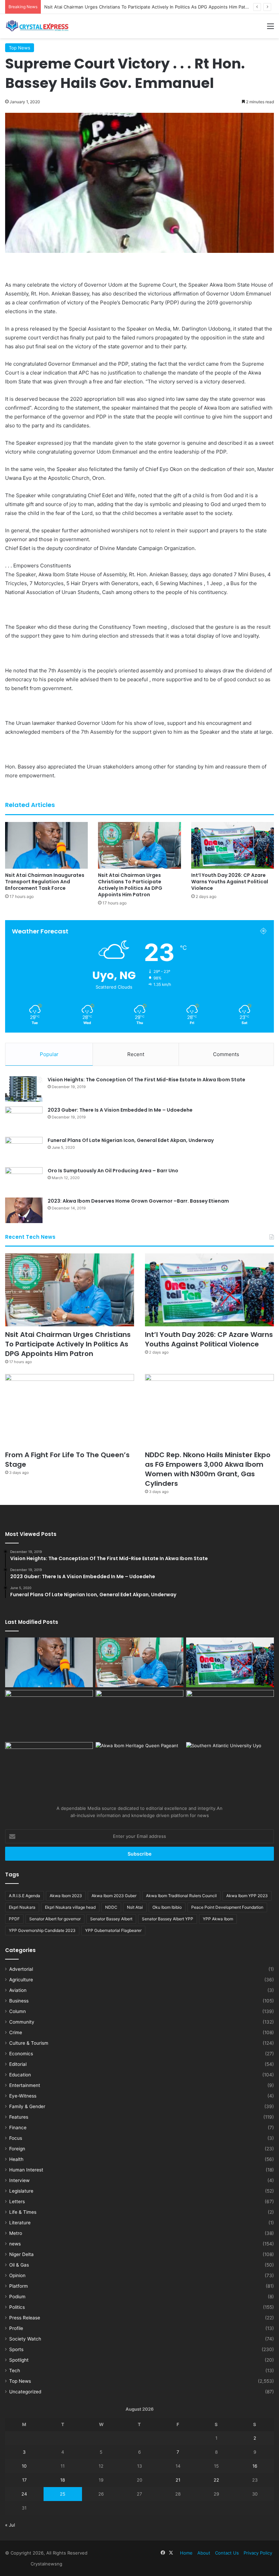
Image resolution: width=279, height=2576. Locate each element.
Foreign (17, 2149)
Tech (15, 2371)
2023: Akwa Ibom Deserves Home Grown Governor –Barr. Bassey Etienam (138, 1201)
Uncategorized (25, 2392)
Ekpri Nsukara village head (70, 1907)
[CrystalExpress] (37, 26)
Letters (17, 2201)
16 (255, 2466)
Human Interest (26, 2170)
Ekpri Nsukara (22, 1907)
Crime (16, 2032)
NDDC (111, 1907)
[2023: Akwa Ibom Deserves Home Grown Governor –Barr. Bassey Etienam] (24, 1210)
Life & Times (23, 2212)
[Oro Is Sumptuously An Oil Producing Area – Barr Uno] (24, 1180)
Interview (19, 2180)
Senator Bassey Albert (111, 1919)
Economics (21, 2054)
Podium (17, 2297)
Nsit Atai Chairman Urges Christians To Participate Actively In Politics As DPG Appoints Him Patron (130, 885)
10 (24, 2466)
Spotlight (19, 2360)
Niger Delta (21, 2254)
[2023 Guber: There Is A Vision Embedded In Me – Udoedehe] (24, 1119)
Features (19, 2117)
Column (18, 2011)
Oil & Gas (19, 2265)
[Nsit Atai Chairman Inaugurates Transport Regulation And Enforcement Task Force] (46, 845)
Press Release (25, 2318)
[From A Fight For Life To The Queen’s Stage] (70, 1411)
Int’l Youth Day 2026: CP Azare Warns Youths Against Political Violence (119, 7)
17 (24, 2480)
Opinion (17, 2275)
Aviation (18, 1990)
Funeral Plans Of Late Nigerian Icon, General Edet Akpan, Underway (131, 1140)
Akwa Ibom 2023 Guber (114, 1896)
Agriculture (21, 1980)
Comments (226, 1054)
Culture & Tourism (29, 2043)
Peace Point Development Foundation (227, 1907)
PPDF (14, 1919)
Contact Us (227, 2553)
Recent (136, 1054)
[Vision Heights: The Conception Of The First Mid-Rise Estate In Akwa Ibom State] (24, 1089)
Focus (16, 2138)
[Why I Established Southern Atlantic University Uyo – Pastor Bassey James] (230, 1767)
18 (63, 2480)
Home (186, 2553)
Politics (17, 2307)
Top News (20, 48)
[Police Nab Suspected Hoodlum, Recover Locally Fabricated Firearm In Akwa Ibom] (49, 1767)
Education (20, 2075)
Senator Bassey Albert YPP (168, 1919)
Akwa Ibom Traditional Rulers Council (181, 1896)
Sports (16, 2349)
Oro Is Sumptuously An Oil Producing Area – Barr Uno (113, 1171)
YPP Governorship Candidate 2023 (42, 1930)
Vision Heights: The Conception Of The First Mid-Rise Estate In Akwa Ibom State (146, 1080)
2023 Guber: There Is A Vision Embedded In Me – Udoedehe (120, 1110)
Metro (16, 2233)
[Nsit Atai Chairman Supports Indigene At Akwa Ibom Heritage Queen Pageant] (139, 1767)
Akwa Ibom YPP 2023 (247, 1896)
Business (19, 2001)
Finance (18, 2128)
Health (16, 2159)
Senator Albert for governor (55, 1919)
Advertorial (21, 1969)
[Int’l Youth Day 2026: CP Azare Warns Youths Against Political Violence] (233, 845)
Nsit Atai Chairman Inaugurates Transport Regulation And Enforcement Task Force (45, 882)
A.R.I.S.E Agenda (24, 1896)
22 (216, 2480)
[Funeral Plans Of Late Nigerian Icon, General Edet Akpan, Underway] (24, 1150)
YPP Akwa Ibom (218, 1919)
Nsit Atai (135, 1907)
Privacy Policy (258, 2553)
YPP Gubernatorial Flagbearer (113, 1930)
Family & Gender (27, 2106)
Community (22, 2022)
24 (24, 2494)
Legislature (21, 2191)
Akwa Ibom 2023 (66, 1896)
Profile (16, 2328)
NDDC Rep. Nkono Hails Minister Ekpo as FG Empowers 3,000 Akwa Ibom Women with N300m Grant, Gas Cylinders (208, 1469)
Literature (20, 2223)
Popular (49, 1054)
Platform (19, 2286)
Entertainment (25, 2085)
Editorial (18, 2064)
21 (178, 2480)
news (15, 2244)
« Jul (10, 2525)
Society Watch (25, 2339)
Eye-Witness (23, 2096)
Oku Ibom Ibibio (167, 1907)
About (204, 2553)
